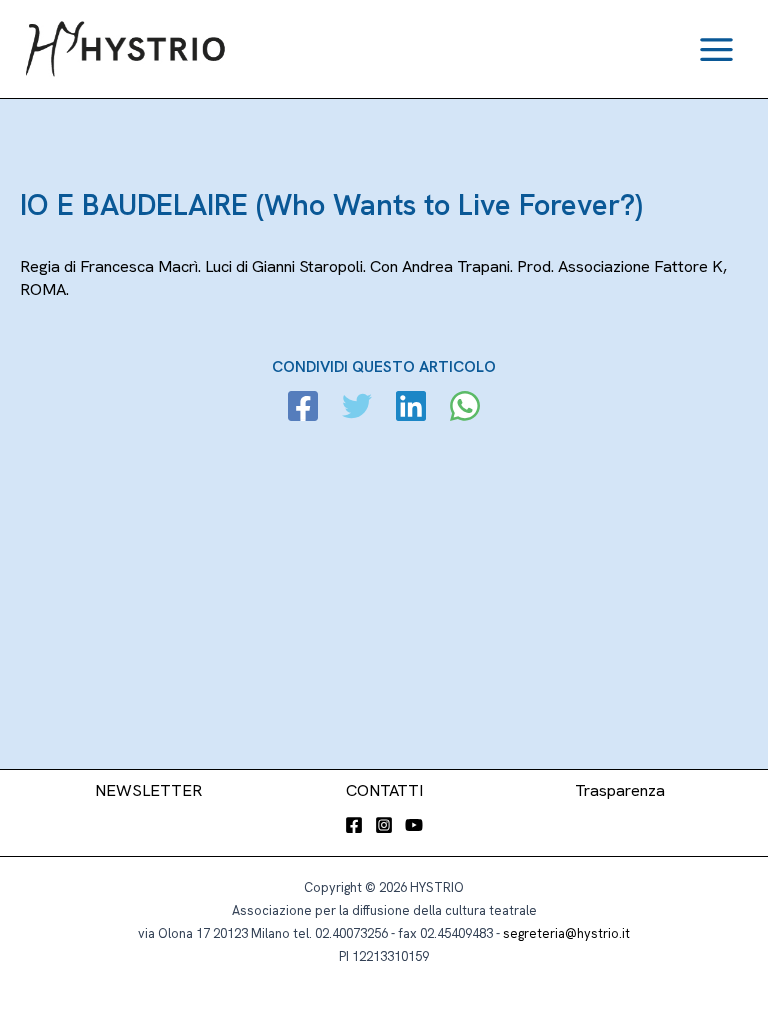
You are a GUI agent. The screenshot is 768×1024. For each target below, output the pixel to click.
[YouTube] (414, 825)
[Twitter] (357, 408)
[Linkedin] (411, 408)
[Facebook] (303, 408)
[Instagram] (384, 825)
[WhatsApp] (465, 408)
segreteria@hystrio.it (566, 933)
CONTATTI (384, 790)
